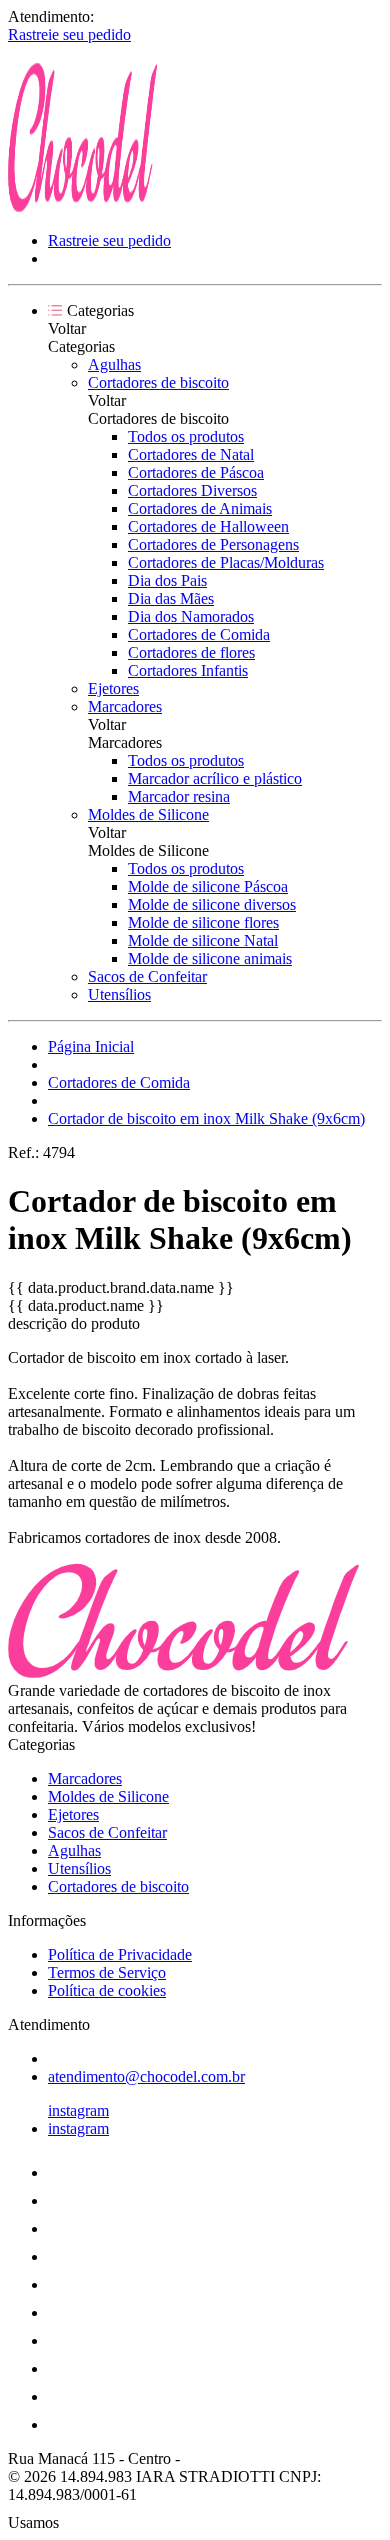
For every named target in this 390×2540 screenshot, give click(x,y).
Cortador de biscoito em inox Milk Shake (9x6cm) (206, 1118)
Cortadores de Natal (191, 454)
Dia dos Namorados (191, 616)
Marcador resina (179, 796)
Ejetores (113, 688)
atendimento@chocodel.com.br (146, 2076)
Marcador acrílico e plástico (215, 778)
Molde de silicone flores (203, 922)
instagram (78, 2110)
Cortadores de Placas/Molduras (226, 562)
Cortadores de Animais (200, 508)
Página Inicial (91, 1046)
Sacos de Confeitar (147, 976)
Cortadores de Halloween (208, 526)
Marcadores (125, 706)
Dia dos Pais (167, 580)
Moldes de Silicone (148, 814)
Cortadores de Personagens (213, 544)
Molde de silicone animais (210, 958)
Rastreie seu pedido (69, 34)
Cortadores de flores (191, 652)
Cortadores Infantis (188, 670)
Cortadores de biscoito (158, 382)
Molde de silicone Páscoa (208, 886)
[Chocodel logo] (83, 206)
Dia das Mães (171, 598)
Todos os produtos (186, 436)
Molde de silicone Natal (203, 940)
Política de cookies (107, 1990)
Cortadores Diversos (192, 490)
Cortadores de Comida (199, 634)
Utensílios (119, 994)
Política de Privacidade (120, 1954)
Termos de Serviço (107, 1972)
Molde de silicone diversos (212, 904)
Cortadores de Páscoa (196, 472)
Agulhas (114, 364)
